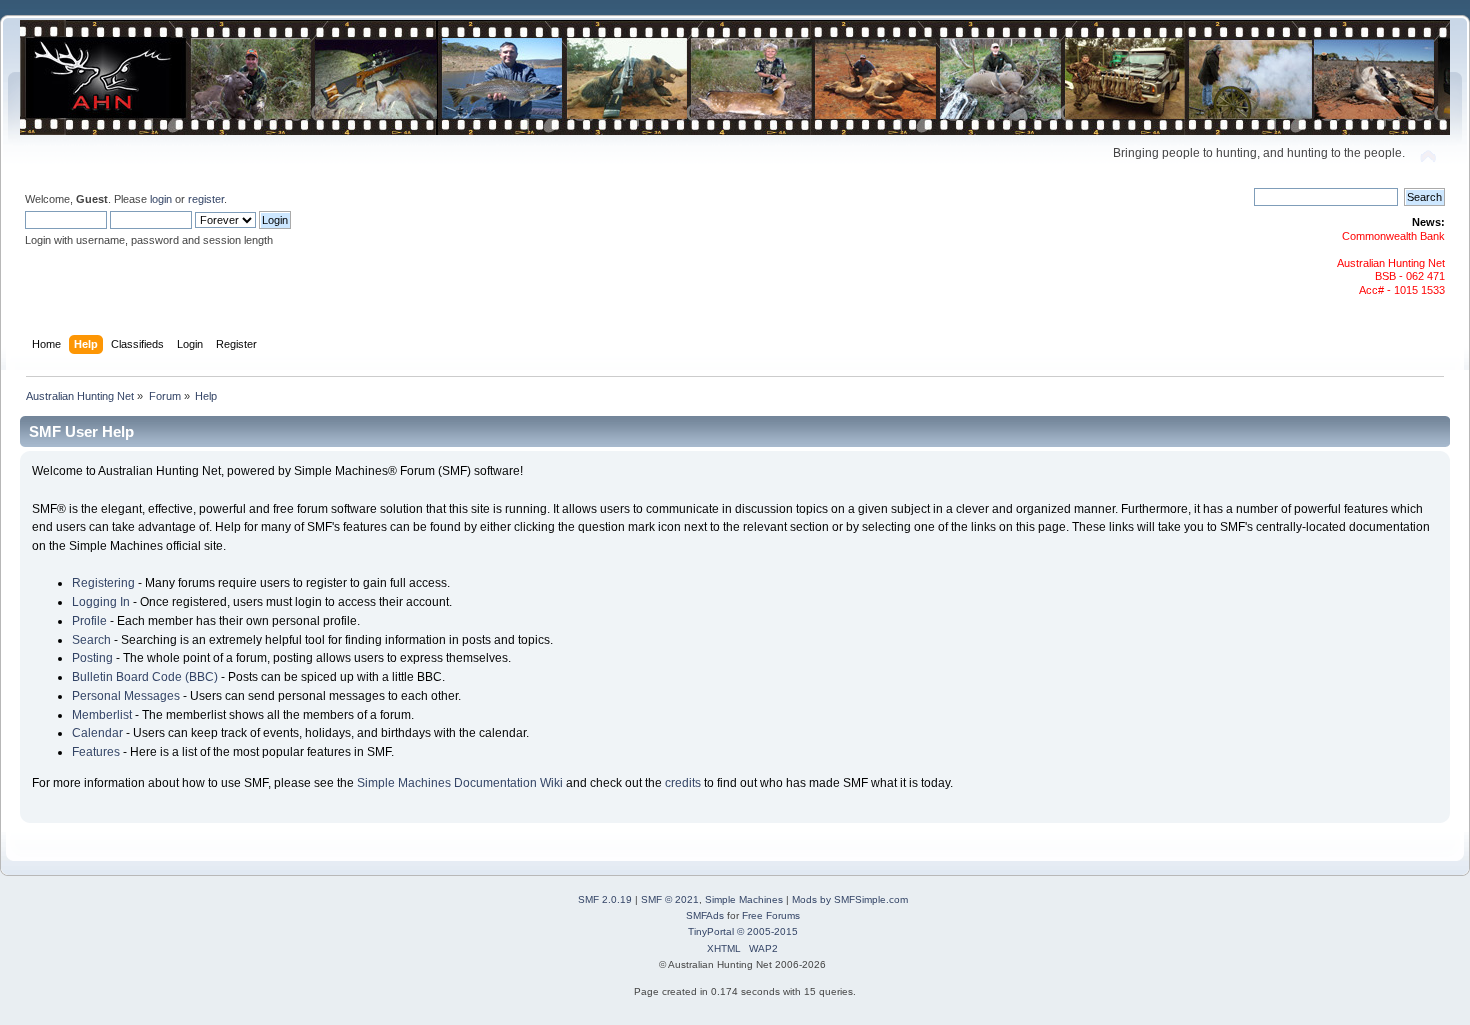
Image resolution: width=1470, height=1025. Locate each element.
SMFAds (705, 915)
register (206, 199)
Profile (89, 621)
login (161, 199)
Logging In (101, 602)
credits (683, 783)
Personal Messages (126, 696)
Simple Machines (744, 899)
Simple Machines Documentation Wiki (460, 783)
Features (96, 752)
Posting (92, 658)
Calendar (97, 733)
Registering (103, 583)
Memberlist (102, 715)
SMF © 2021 (670, 899)
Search (91, 640)
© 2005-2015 (767, 931)
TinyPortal (711, 931)
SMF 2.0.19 (605, 899)
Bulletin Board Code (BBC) (145, 677)
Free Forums (771, 915)
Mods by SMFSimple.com (850, 899)
